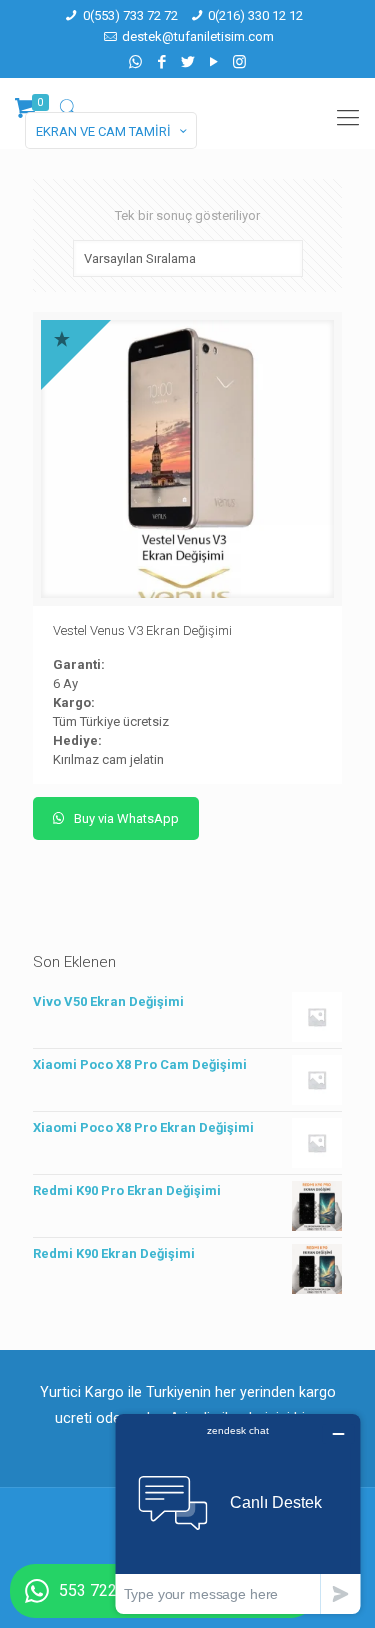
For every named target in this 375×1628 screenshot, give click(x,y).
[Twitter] (187, 62)
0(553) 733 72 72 (130, 15)
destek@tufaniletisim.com (198, 36)
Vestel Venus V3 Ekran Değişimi (142, 630)
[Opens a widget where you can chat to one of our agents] (238, 1513)
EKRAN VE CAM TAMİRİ (103, 131)
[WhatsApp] (135, 62)
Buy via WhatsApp (125, 818)
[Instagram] (239, 62)
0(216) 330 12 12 (255, 15)
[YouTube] (213, 62)
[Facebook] (161, 62)
